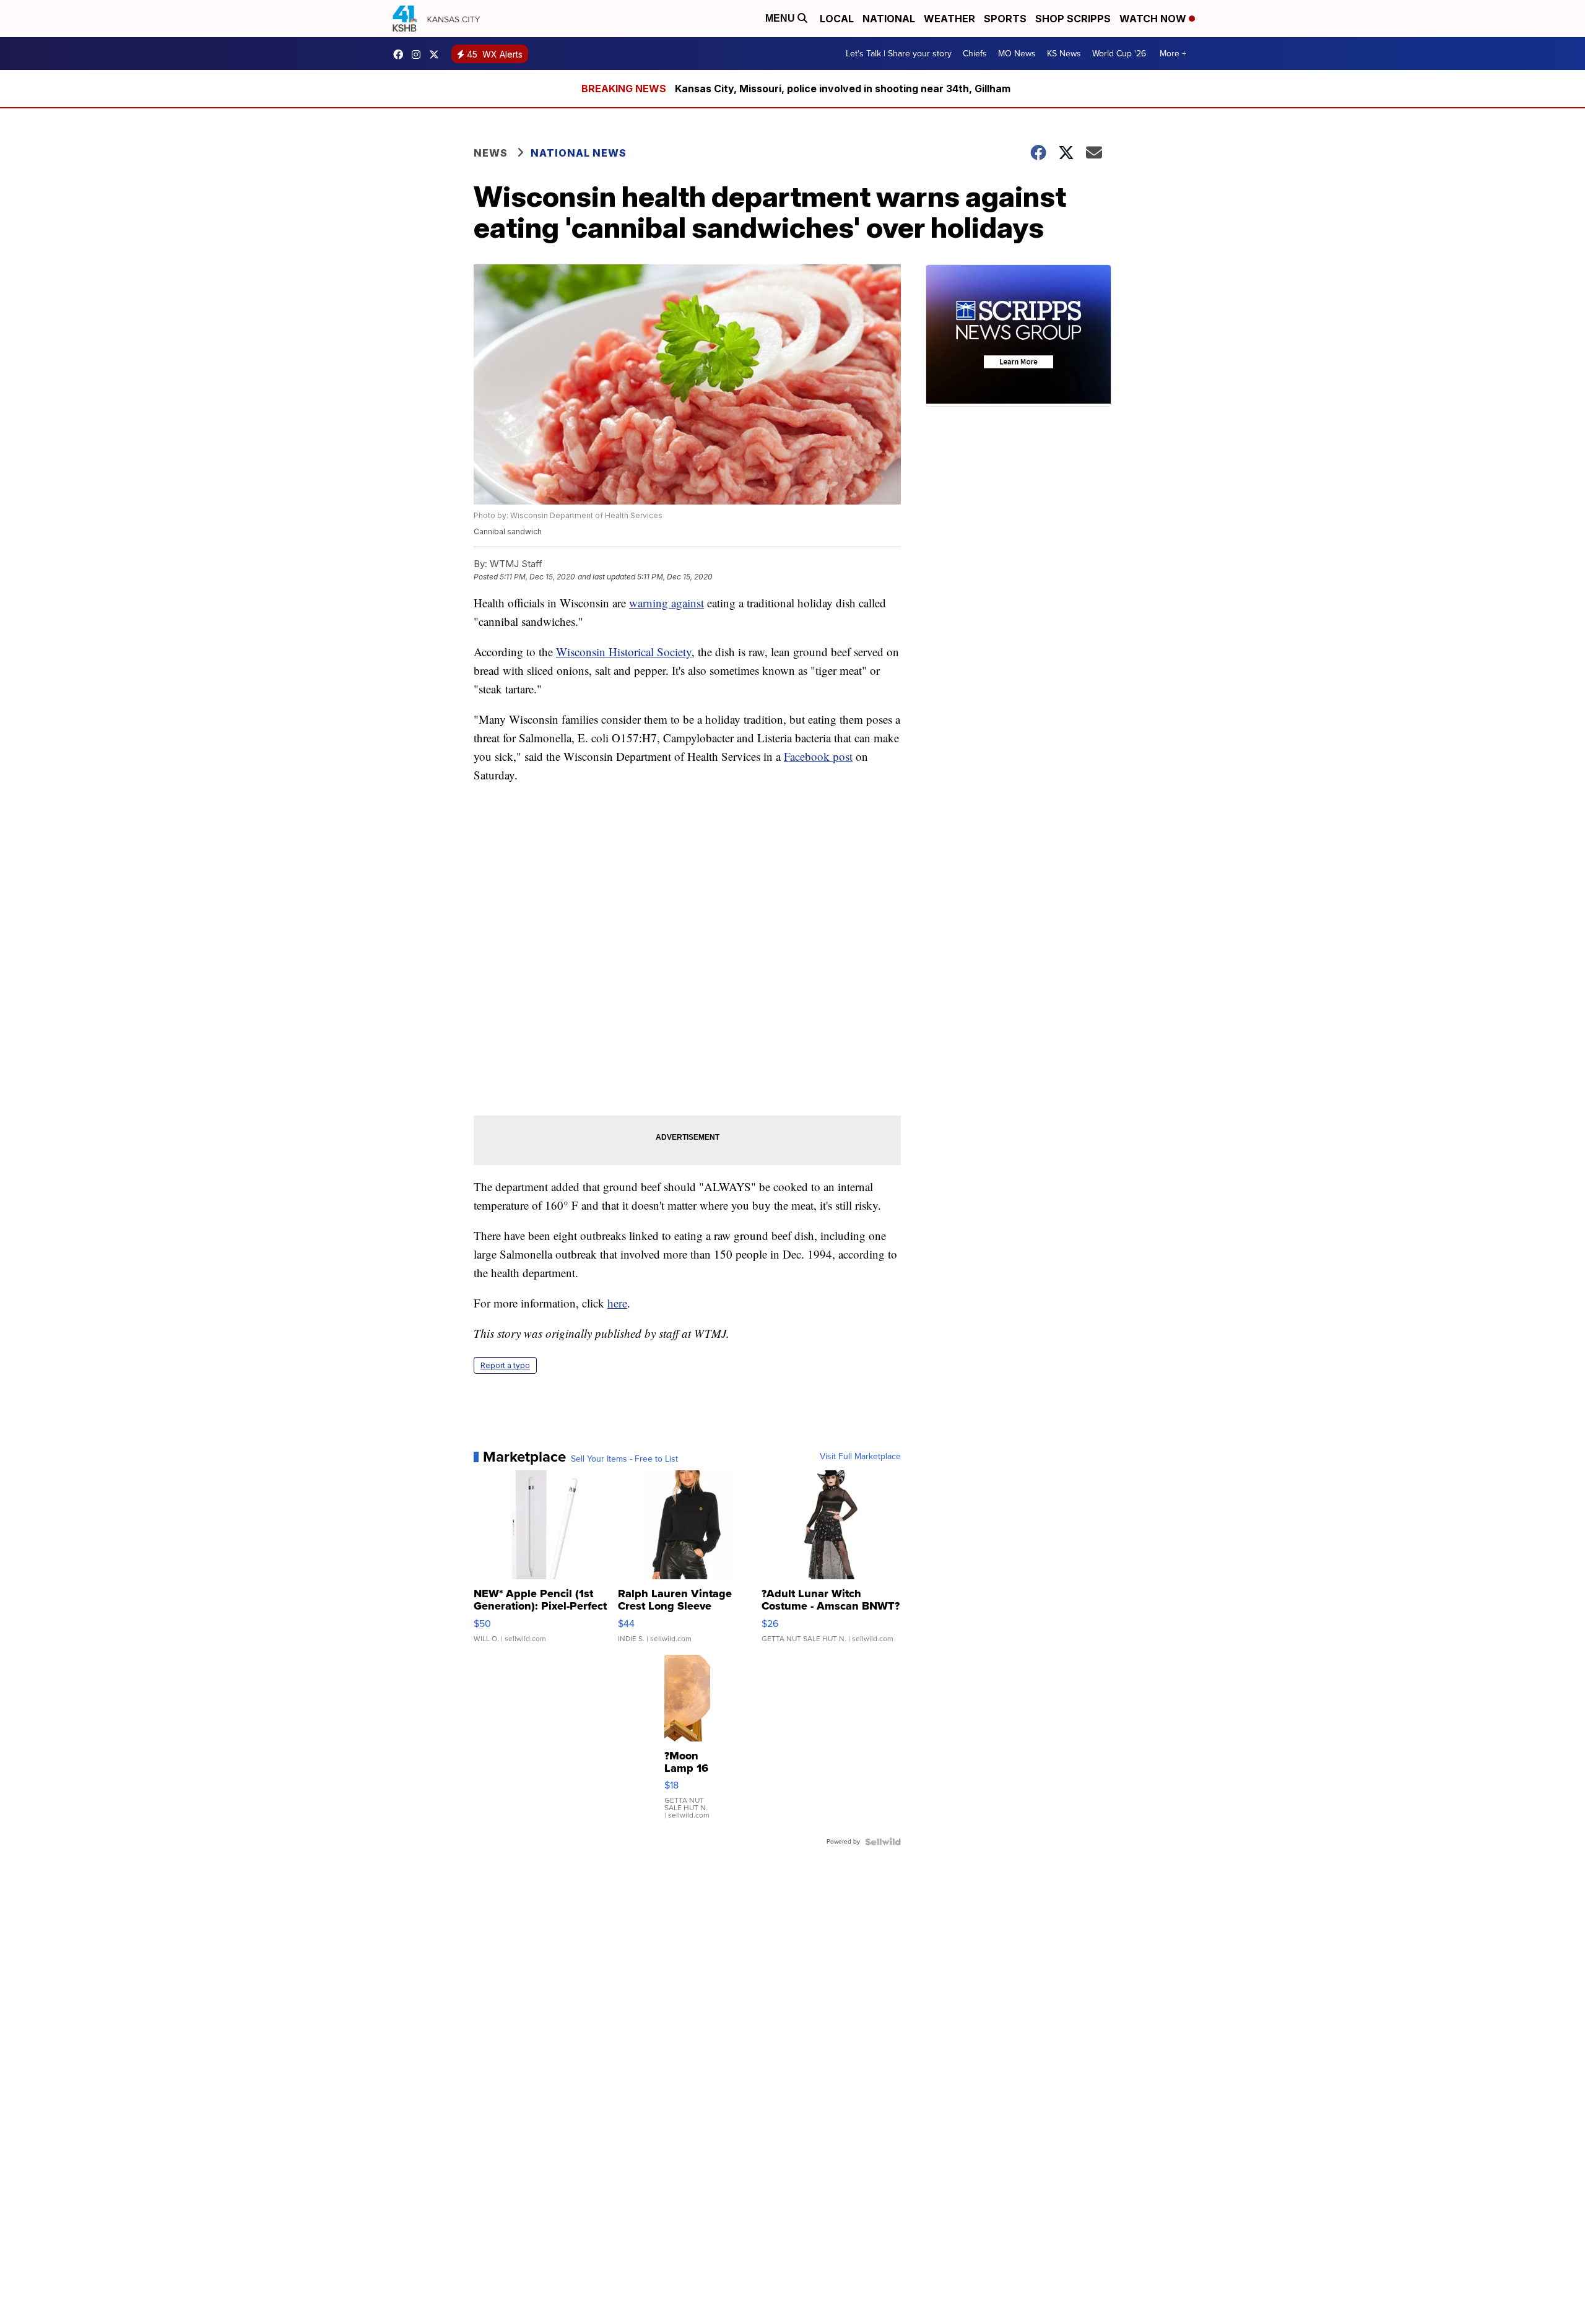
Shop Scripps (1073, 19)
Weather (949, 19)
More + (1173, 54)
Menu (781, 18)
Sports (1005, 19)
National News (579, 153)
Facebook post (818, 756)
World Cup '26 (1119, 54)
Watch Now (1154, 19)
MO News (1017, 54)
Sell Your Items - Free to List (624, 1459)
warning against (667, 603)
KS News (1064, 54)
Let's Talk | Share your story (899, 54)
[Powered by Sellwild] (883, 1842)
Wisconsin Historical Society (624, 652)
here (617, 1303)
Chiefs (975, 54)
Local (837, 19)
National (889, 19)
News (491, 153)
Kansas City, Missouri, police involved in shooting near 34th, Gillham (843, 89)
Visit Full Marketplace (860, 1457)
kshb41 (401, 54)
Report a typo (505, 1365)
